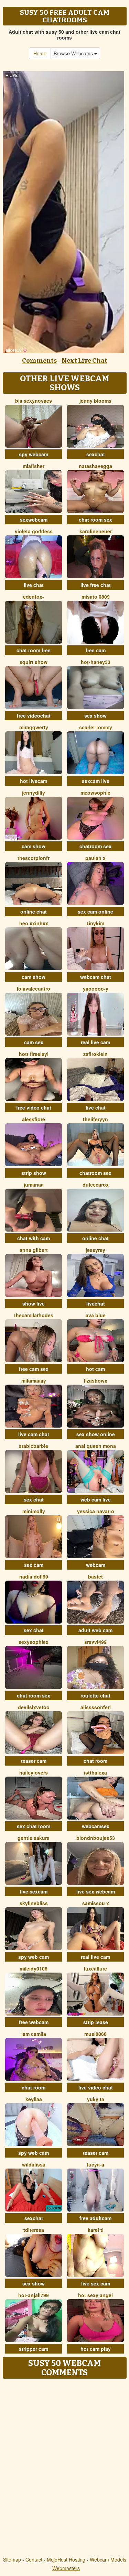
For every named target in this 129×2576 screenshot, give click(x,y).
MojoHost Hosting (66, 2559)
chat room (95, 1761)
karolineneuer (96, 531)
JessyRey (95, 1250)
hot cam (95, 1369)
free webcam (34, 2022)
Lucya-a (96, 2164)
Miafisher (34, 466)
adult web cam (95, 1630)
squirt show (34, 662)
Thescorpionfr (34, 858)
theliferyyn (95, 1119)
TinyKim (96, 923)
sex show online (96, 1434)
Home (40, 53)
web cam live (96, 1499)
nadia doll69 (34, 1576)
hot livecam (34, 781)
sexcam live (96, 781)
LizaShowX (96, 1380)
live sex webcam (96, 1891)
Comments (39, 361)
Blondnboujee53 (96, 1838)
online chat (34, 912)
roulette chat (95, 1695)
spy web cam (34, 1957)
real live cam (95, 1042)
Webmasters (66, 2568)
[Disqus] (64, 2468)
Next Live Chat (84, 361)
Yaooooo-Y (96, 989)
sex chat (34, 1499)
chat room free (34, 650)
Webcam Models (108, 2559)
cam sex (34, 1042)
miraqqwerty (34, 727)
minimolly (34, 1511)
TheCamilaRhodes (34, 1315)
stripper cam (34, 2349)
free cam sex (34, 1369)
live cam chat (34, 1434)
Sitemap (12, 2559)
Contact (34, 2559)
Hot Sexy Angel (95, 2295)
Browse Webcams (74, 53)
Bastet (95, 1576)
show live (34, 1303)
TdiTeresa (34, 2230)
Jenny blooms (95, 401)
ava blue (96, 1315)
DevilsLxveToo (34, 1707)
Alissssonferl (96, 1707)
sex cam (34, 1565)
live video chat (96, 2087)
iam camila (34, 2034)
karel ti (96, 2230)
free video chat (34, 1107)
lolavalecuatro (34, 989)
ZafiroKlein (95, 1054)
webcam (96, 1565)
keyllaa (34, 2099)
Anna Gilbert (34, 1250)
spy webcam (34, 454)
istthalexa (95, 1772)
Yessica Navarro (96, 1511)
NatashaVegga (95, 466)
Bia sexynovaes (34, 401)
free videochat (34, 716)
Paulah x (95, 858)
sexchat (96, 454)
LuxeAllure (95, 1968)
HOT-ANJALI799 (34, 2295)
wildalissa (34, 2164)
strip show (34, 1173)
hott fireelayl (34, 1054)
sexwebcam (34, 520)
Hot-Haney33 (96, 662)
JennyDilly (34, 793)
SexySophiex (34, 1642)
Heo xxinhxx (34, 923)
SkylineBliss (34, 1903)
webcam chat (96, 977)
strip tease (96, 2022)
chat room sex (95, 520)
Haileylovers (34, 1772)
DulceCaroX (96, 1185)
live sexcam (34, 1891)
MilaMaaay (34, 1380)
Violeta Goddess (34, 531)
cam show (34, 846)
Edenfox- (34, 597)
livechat (96, 1303)
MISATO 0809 (96, 597)
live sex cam (96, 2283)
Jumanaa (34, 1185)
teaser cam (34, 1761)
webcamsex (96, 1826)
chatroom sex (95, 846)
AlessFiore (34, 1119)
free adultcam (95, 2218)
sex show (95, 716)
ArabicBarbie (34, 1446)
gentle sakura (34, 1838)
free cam (96, 650)
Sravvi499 (95, 1642)
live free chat (96, 585)
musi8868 (95, 2034)
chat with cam (34, 1238)
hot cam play (96, 2349)
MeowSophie (95, 793)
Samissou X (96, 1903)
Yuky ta (96, 2099)
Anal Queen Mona (96, 1446)
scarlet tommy (96, 727)
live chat (34, 585)
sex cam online (95, 912)
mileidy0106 (34, 1968)
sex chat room (34, 1826)
